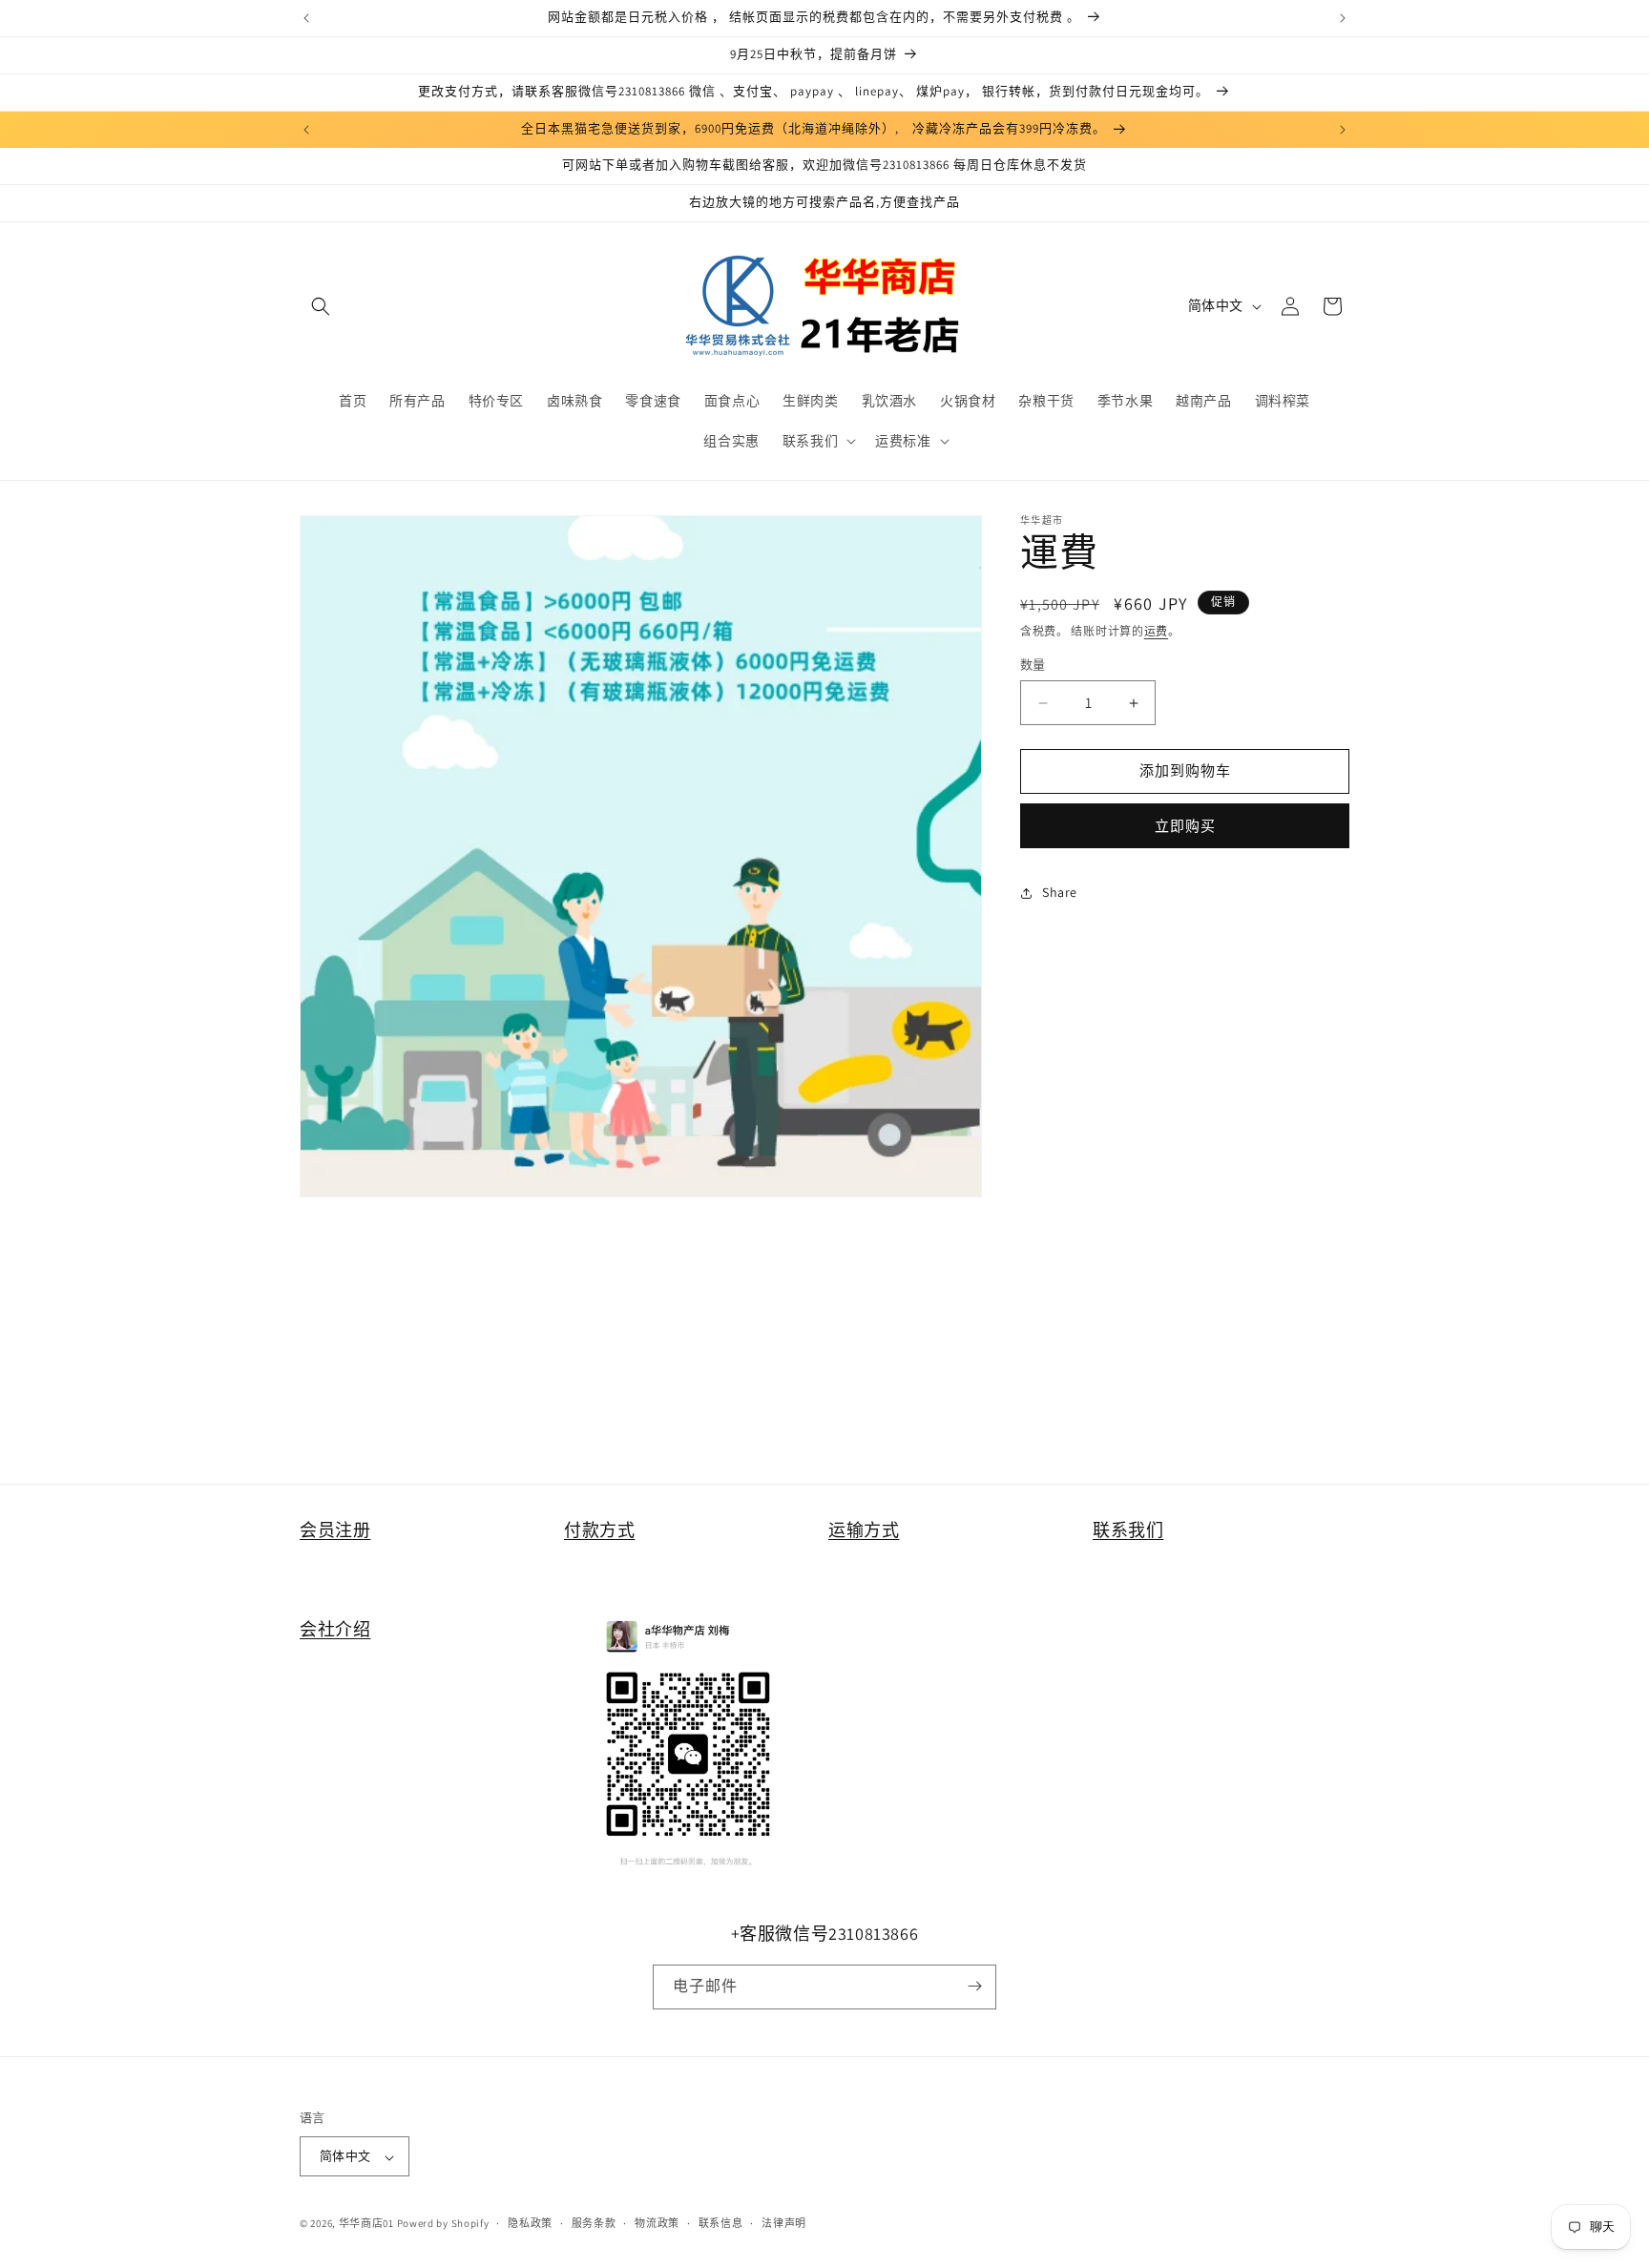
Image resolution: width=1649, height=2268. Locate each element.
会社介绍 (335, 1629)
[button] (321, 306)
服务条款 (594, 2223)
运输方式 (864, 1530)
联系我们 (1128, 1530)
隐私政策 (530, 2223)
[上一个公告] (306, 18)
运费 (1156, 631)
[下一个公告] (1343, 18)
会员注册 (335, 1530)
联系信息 (721, 2223)
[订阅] (974, 1986)
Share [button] (1060, 893)
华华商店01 (366, 2224)
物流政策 (657, 2223)
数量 (1033, 666)
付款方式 (599, 1530)
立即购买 (1185, 826)
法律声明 (784, 2223)
